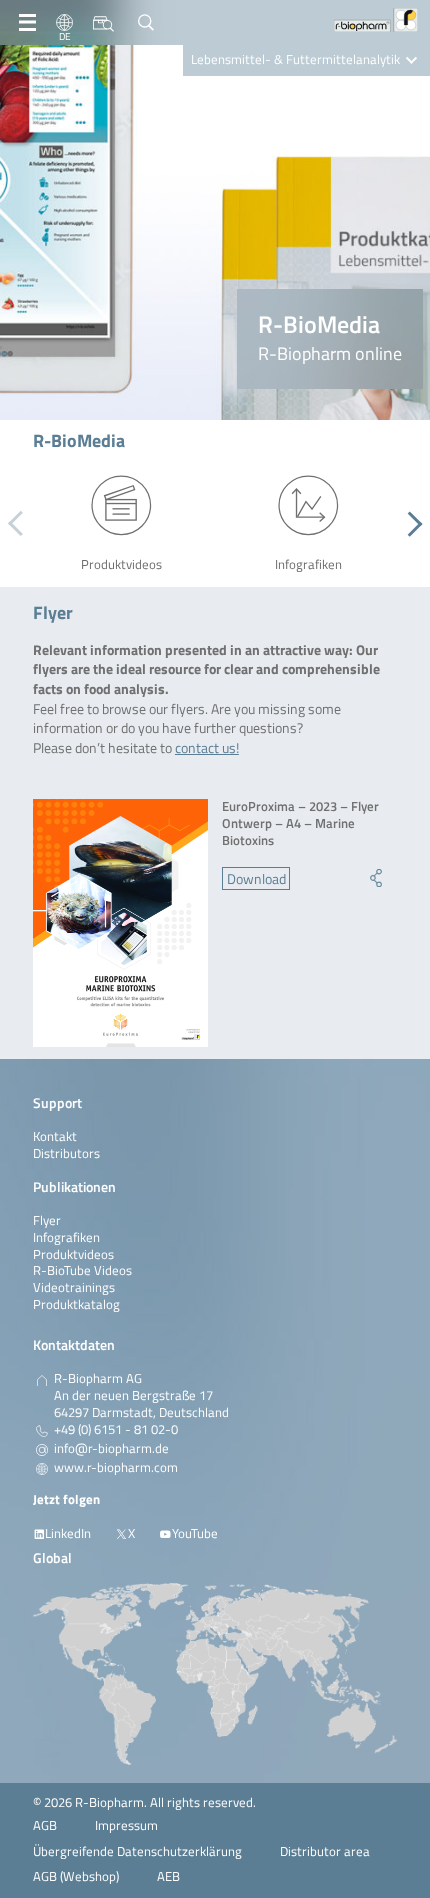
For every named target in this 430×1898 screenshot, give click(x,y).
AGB (45, 1825)
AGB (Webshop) (76, 1876)
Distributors (66, 1153)
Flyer (47, 1220)
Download (256, 878)
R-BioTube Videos (82, 1270)
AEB (168, 1876)
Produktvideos (73, 1254)
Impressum (126, 1825)
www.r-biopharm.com (116, 1468)
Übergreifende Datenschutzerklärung (137, 1851)
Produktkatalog (76, 1304)
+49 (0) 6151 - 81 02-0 (116, 1430)
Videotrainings (74, 1287)
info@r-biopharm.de (111, 1449)
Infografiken (66, 1237)
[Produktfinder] (103, 23)
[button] (409, 524)
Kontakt (55, 1136)
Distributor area (325, 1851)
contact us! (207, 747)
